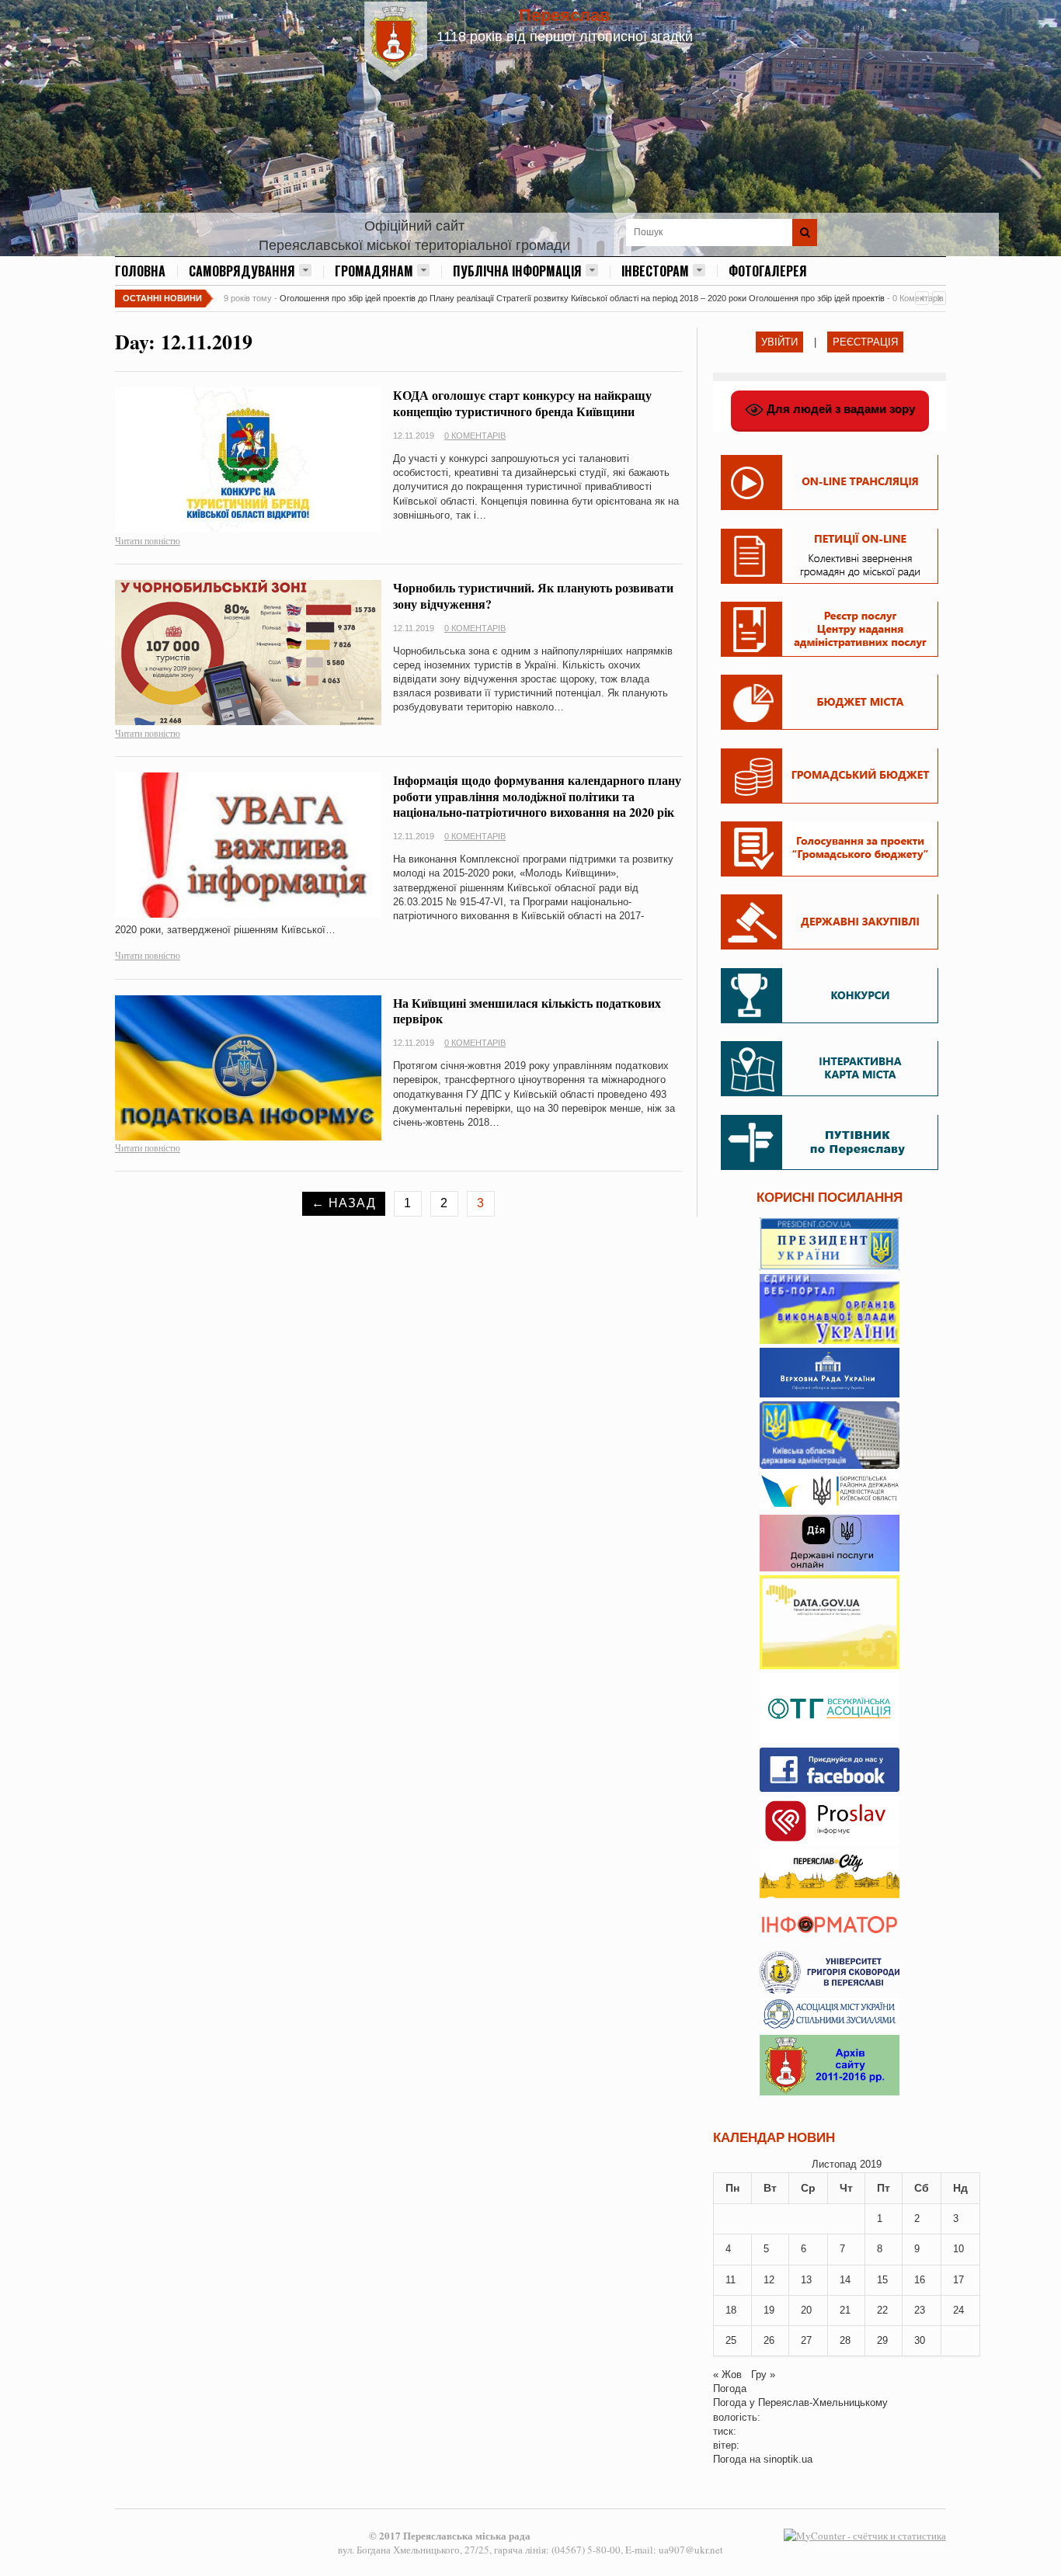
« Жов (727, 2375)
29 (882, 2340)
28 (845, 2340)
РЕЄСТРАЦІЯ (865, 342)
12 (769, 2280)
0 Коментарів (475, 436)
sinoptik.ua (788, 2459)
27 (806, 2340)
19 (769, 2310)
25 (731, 2340)
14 (845, 2280)
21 (845, 2310)
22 (882, 2310)
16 (920, 2280)
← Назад (344, 1203)
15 (882, 2280)
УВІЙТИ (779, 342)
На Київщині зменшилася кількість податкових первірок (527, 1011)
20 (806, 2310)
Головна (140, 271)
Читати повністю (148, 540)
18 (731, 2310)
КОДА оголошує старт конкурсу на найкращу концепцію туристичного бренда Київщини (522, 403)
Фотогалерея (768, 271)
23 (920, 2310)
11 (731, 2280)
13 (806, 2280)
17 (958, 2280)
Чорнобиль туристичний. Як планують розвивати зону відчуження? (533, 595)
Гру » (763, 2375)
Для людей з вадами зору (839, 409)
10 (958, 2249)
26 (769, 2340)
